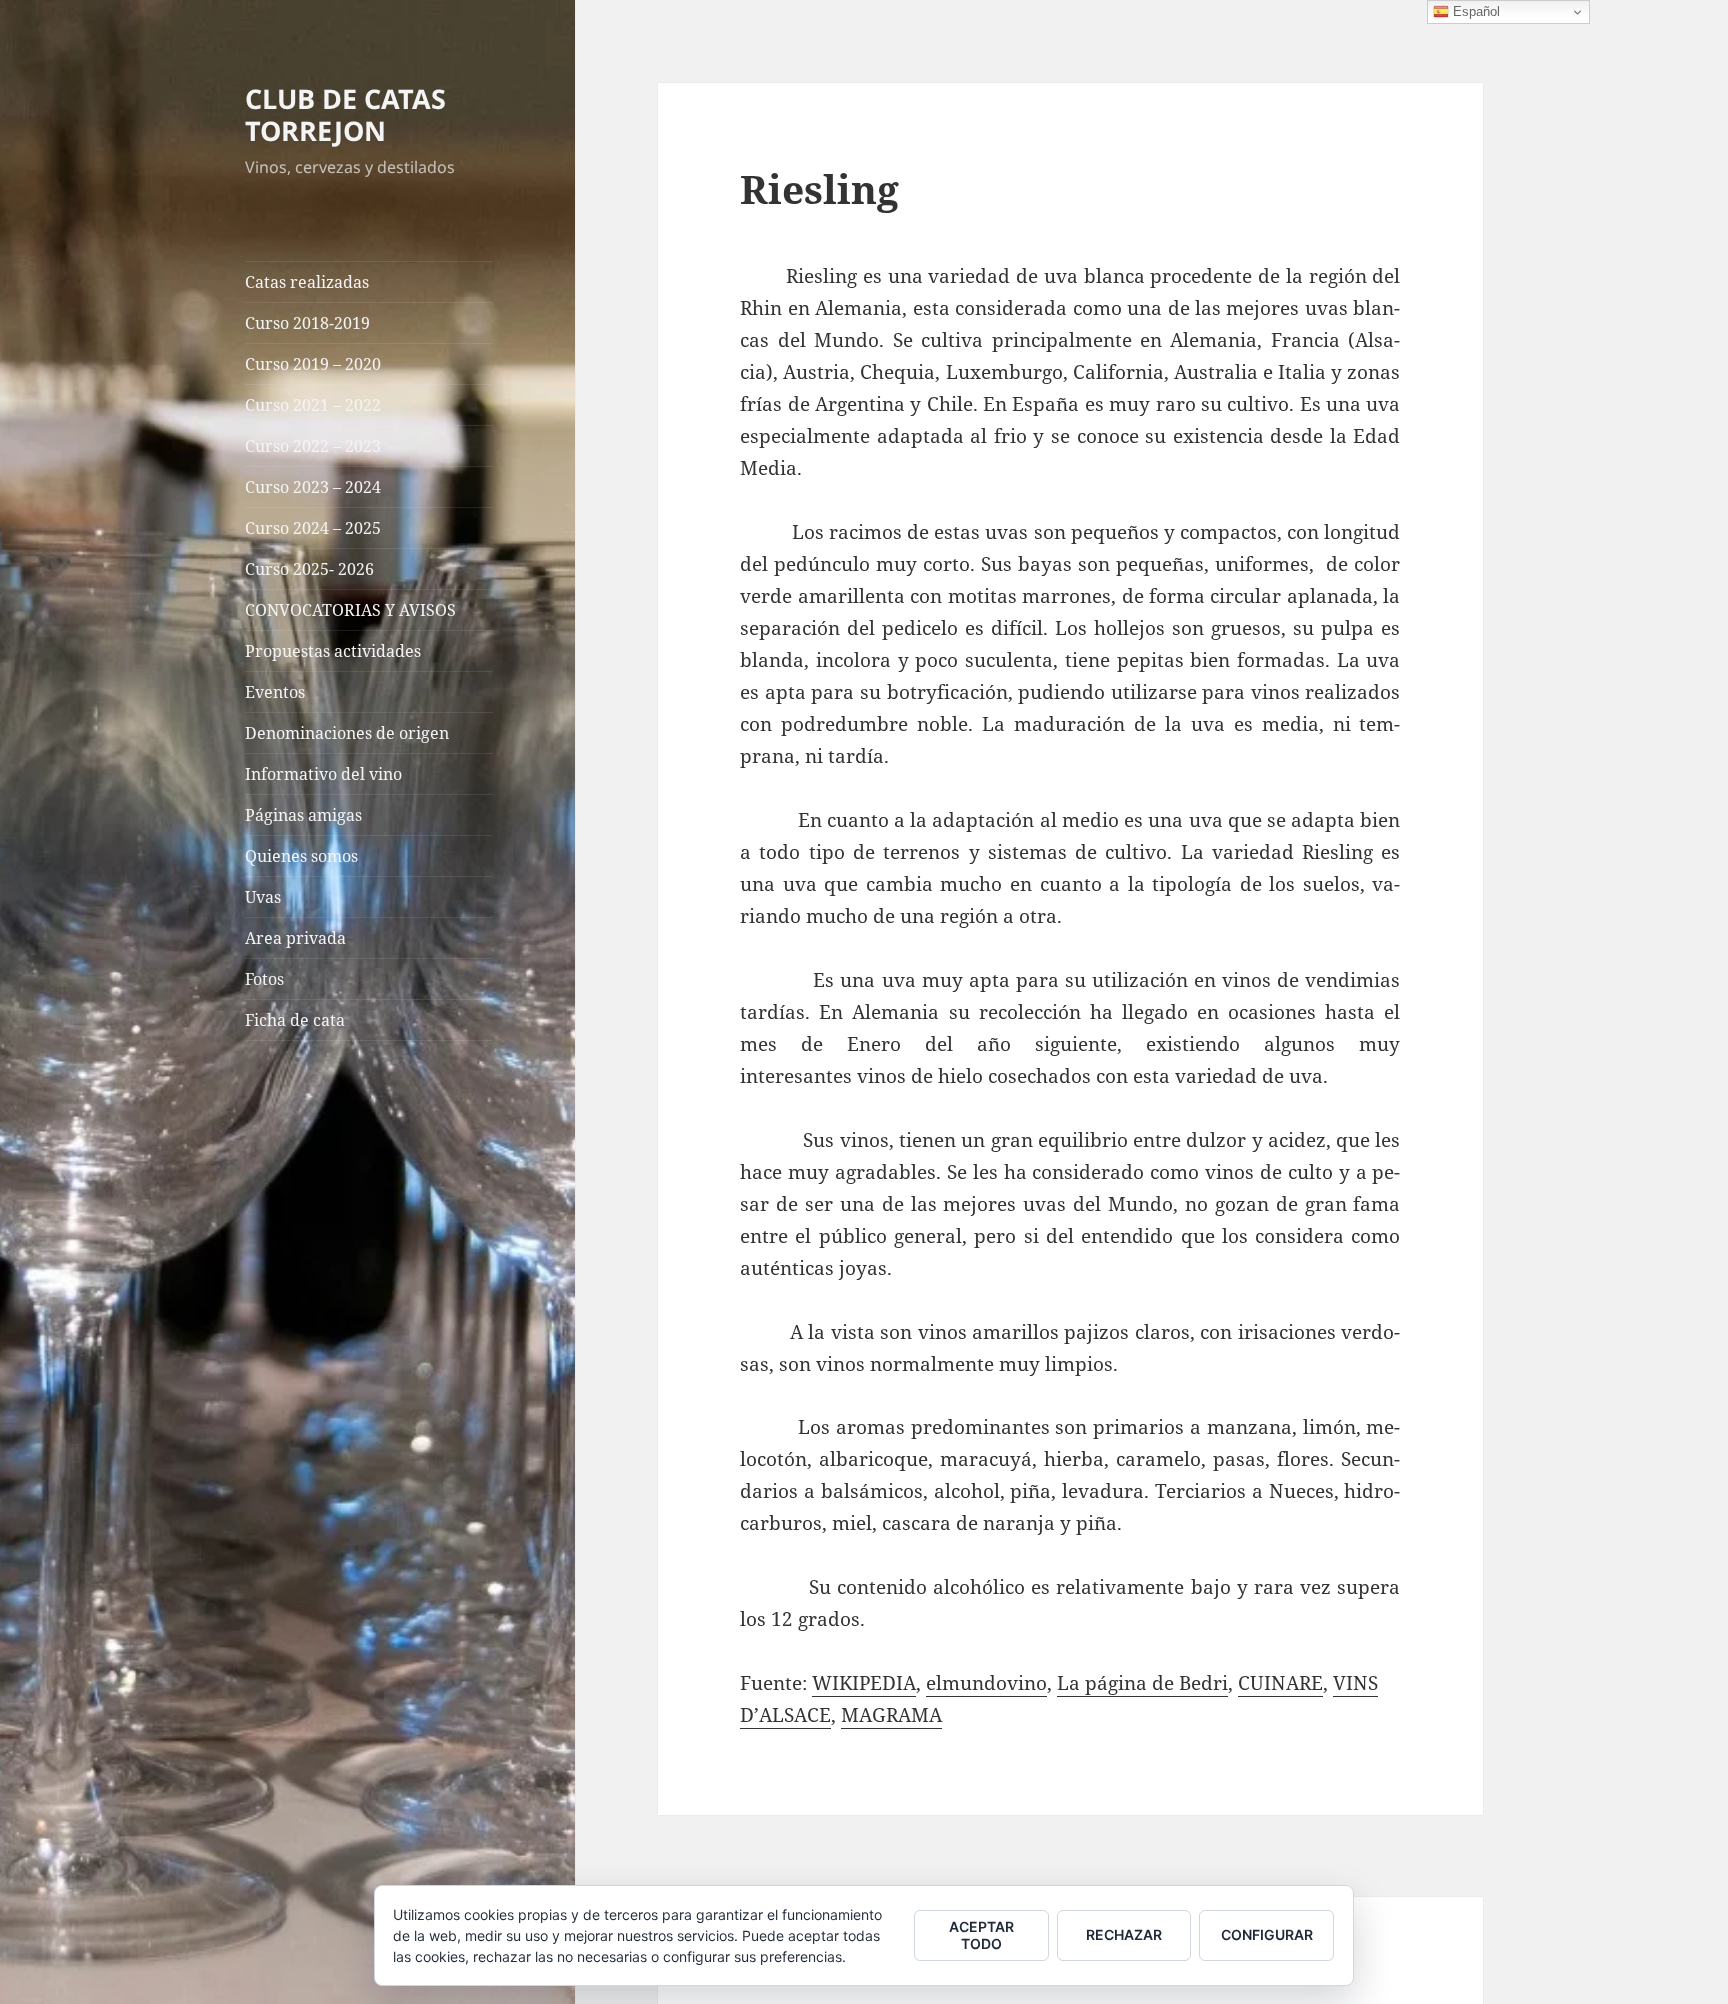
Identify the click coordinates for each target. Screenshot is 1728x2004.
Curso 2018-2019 (307, 323)
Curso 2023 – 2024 (313, 487)
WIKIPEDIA (864, 1683)
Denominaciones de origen (347, 733)
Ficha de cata (295, 1020)
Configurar (1267, 1934)
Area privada (295, 938)
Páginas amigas (303, 815)
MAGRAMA (891, 1715)
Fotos (264, 979)
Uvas (263, 897)
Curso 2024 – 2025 (313, 528)
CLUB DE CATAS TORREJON (345, 114)
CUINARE (1280, 1683)
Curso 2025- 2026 (309, 569)
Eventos (275, 692)
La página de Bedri (1142, 1683)
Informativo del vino (323, 774)
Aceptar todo (981, 1935)
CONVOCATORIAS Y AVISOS (350, 610)
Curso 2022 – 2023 (313, 446)
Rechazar (1124, 1934)
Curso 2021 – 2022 (313, 405)
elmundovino (986, 1683)
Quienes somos (301, 856)
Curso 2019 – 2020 (313, 364)
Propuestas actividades (333, 651)
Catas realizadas (307, 282)
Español (1474, 11)
